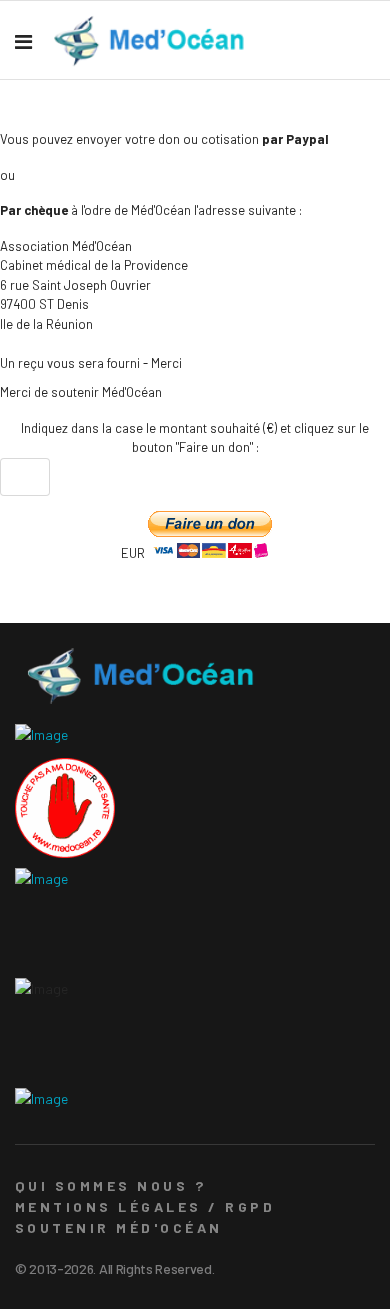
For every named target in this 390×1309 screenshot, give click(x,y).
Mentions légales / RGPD (145, 1206)
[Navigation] (23, 41)
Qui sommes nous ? (110, 1185)
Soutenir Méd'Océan (119, 1227)
